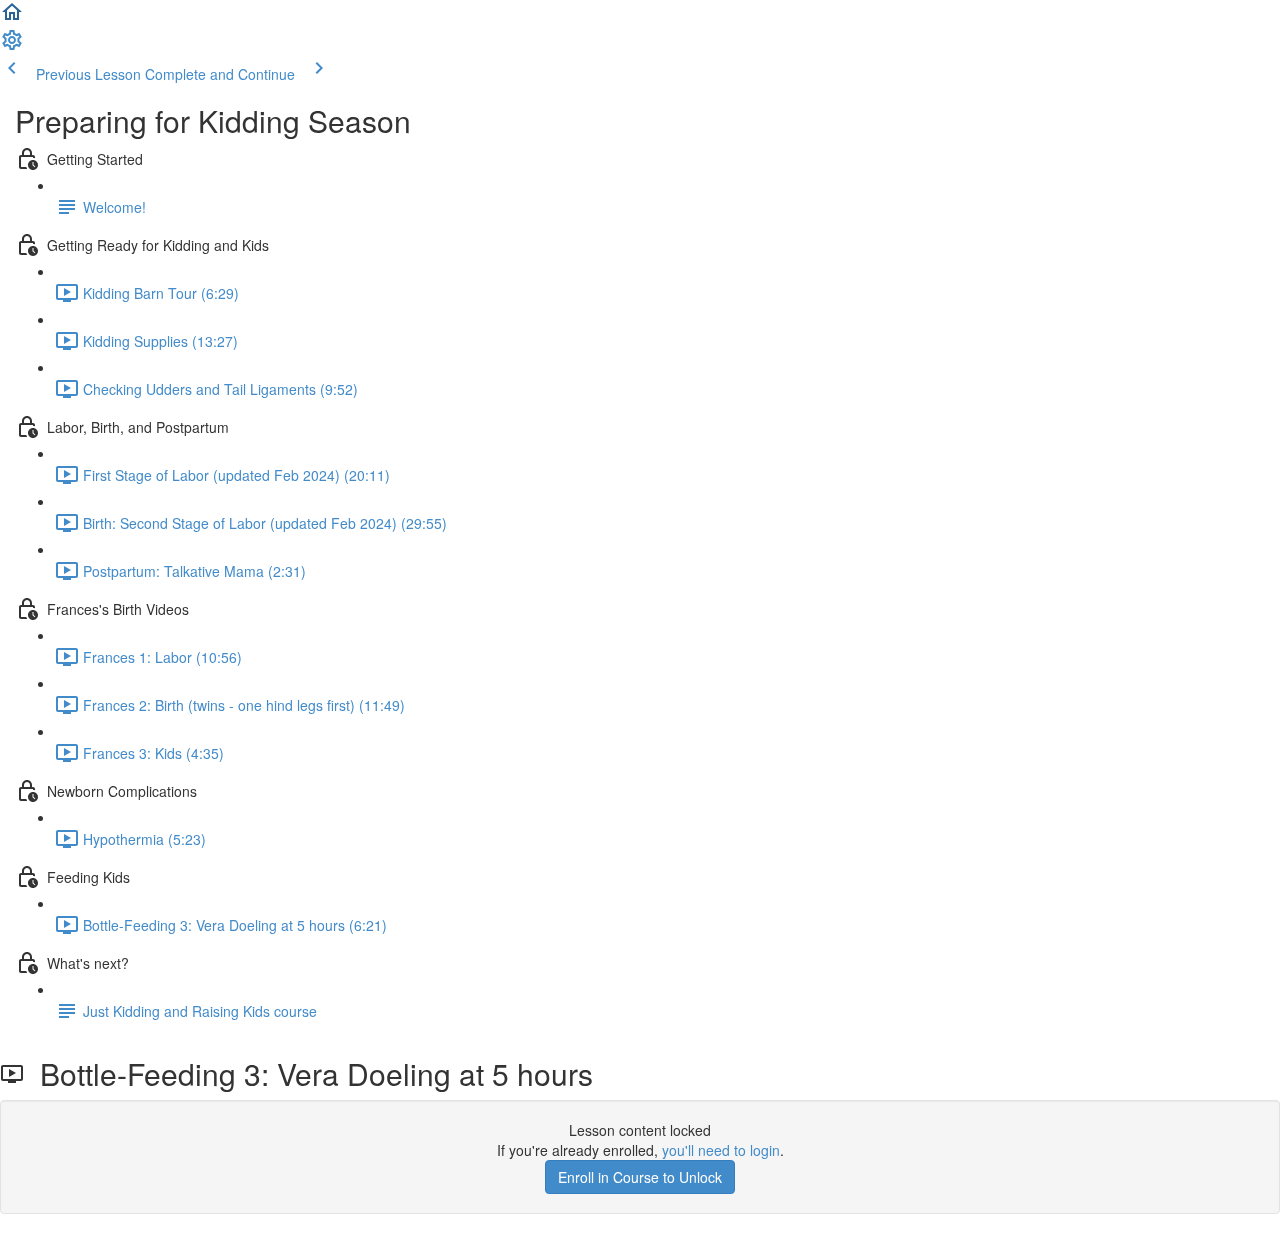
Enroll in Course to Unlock (640, 1177)
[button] (12, 18)
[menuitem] (12, 46)
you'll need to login (721, 1150)
